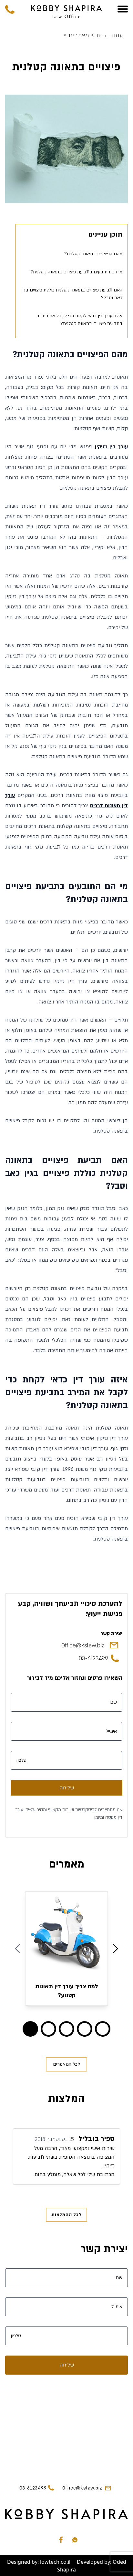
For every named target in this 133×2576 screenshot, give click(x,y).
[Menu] (123, 9)
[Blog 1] (48, 2029)
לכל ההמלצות (66, 2215)
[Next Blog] (116, 1949)
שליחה (67, 1788)
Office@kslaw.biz (83, 1646)
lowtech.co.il (55, 2562)
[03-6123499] (10, 9)
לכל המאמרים (66, 2064)
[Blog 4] (103, 2029)
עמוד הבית (107, 36)
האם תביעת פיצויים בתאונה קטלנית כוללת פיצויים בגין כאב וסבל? (72, 294)
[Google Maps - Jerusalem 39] (66, 2426)
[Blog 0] (30, 2029)
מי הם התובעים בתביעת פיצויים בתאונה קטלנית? (76, 272)
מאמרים (77, 36)
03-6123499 (93, 1659)
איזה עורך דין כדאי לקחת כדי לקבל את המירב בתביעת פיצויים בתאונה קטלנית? (79, 320)
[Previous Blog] (17, 1949)
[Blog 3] (85, 2029)
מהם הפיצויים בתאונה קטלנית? (93, 254)
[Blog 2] (66, 2029)
